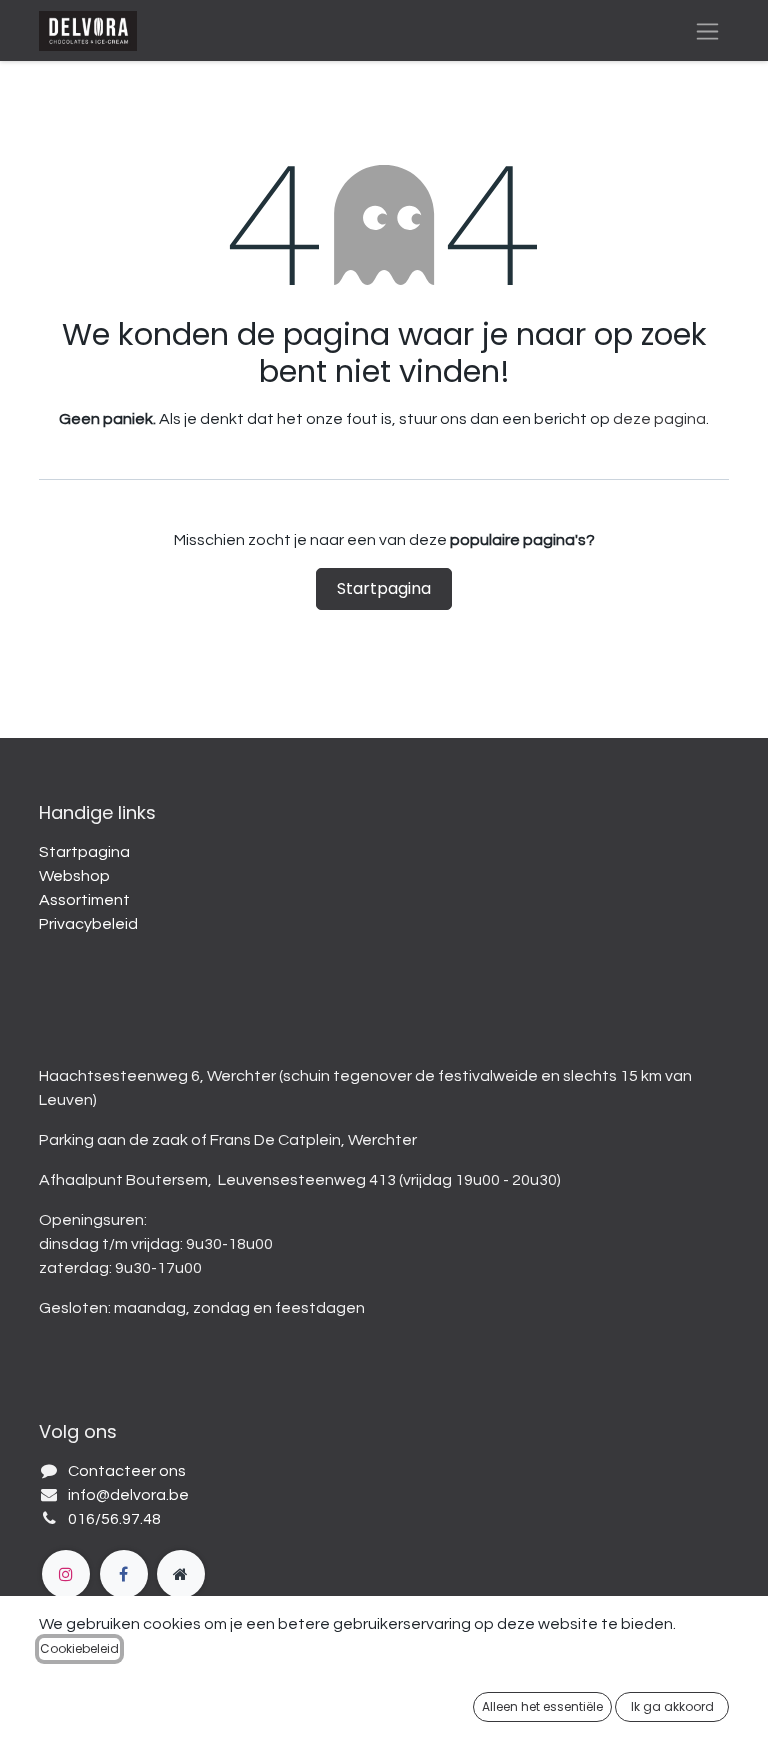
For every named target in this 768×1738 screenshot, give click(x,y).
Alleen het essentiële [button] (542, 1706)
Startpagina (384, 588)
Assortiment (84, 900)
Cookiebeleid (79, 1648)
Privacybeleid (88, 924)
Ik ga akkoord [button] (672, 1706)
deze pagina (659, 419)
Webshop (74, 876)
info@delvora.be (128, 1495)
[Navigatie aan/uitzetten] (707, 30)
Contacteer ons (127, 1471)
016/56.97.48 (114, 1519)
